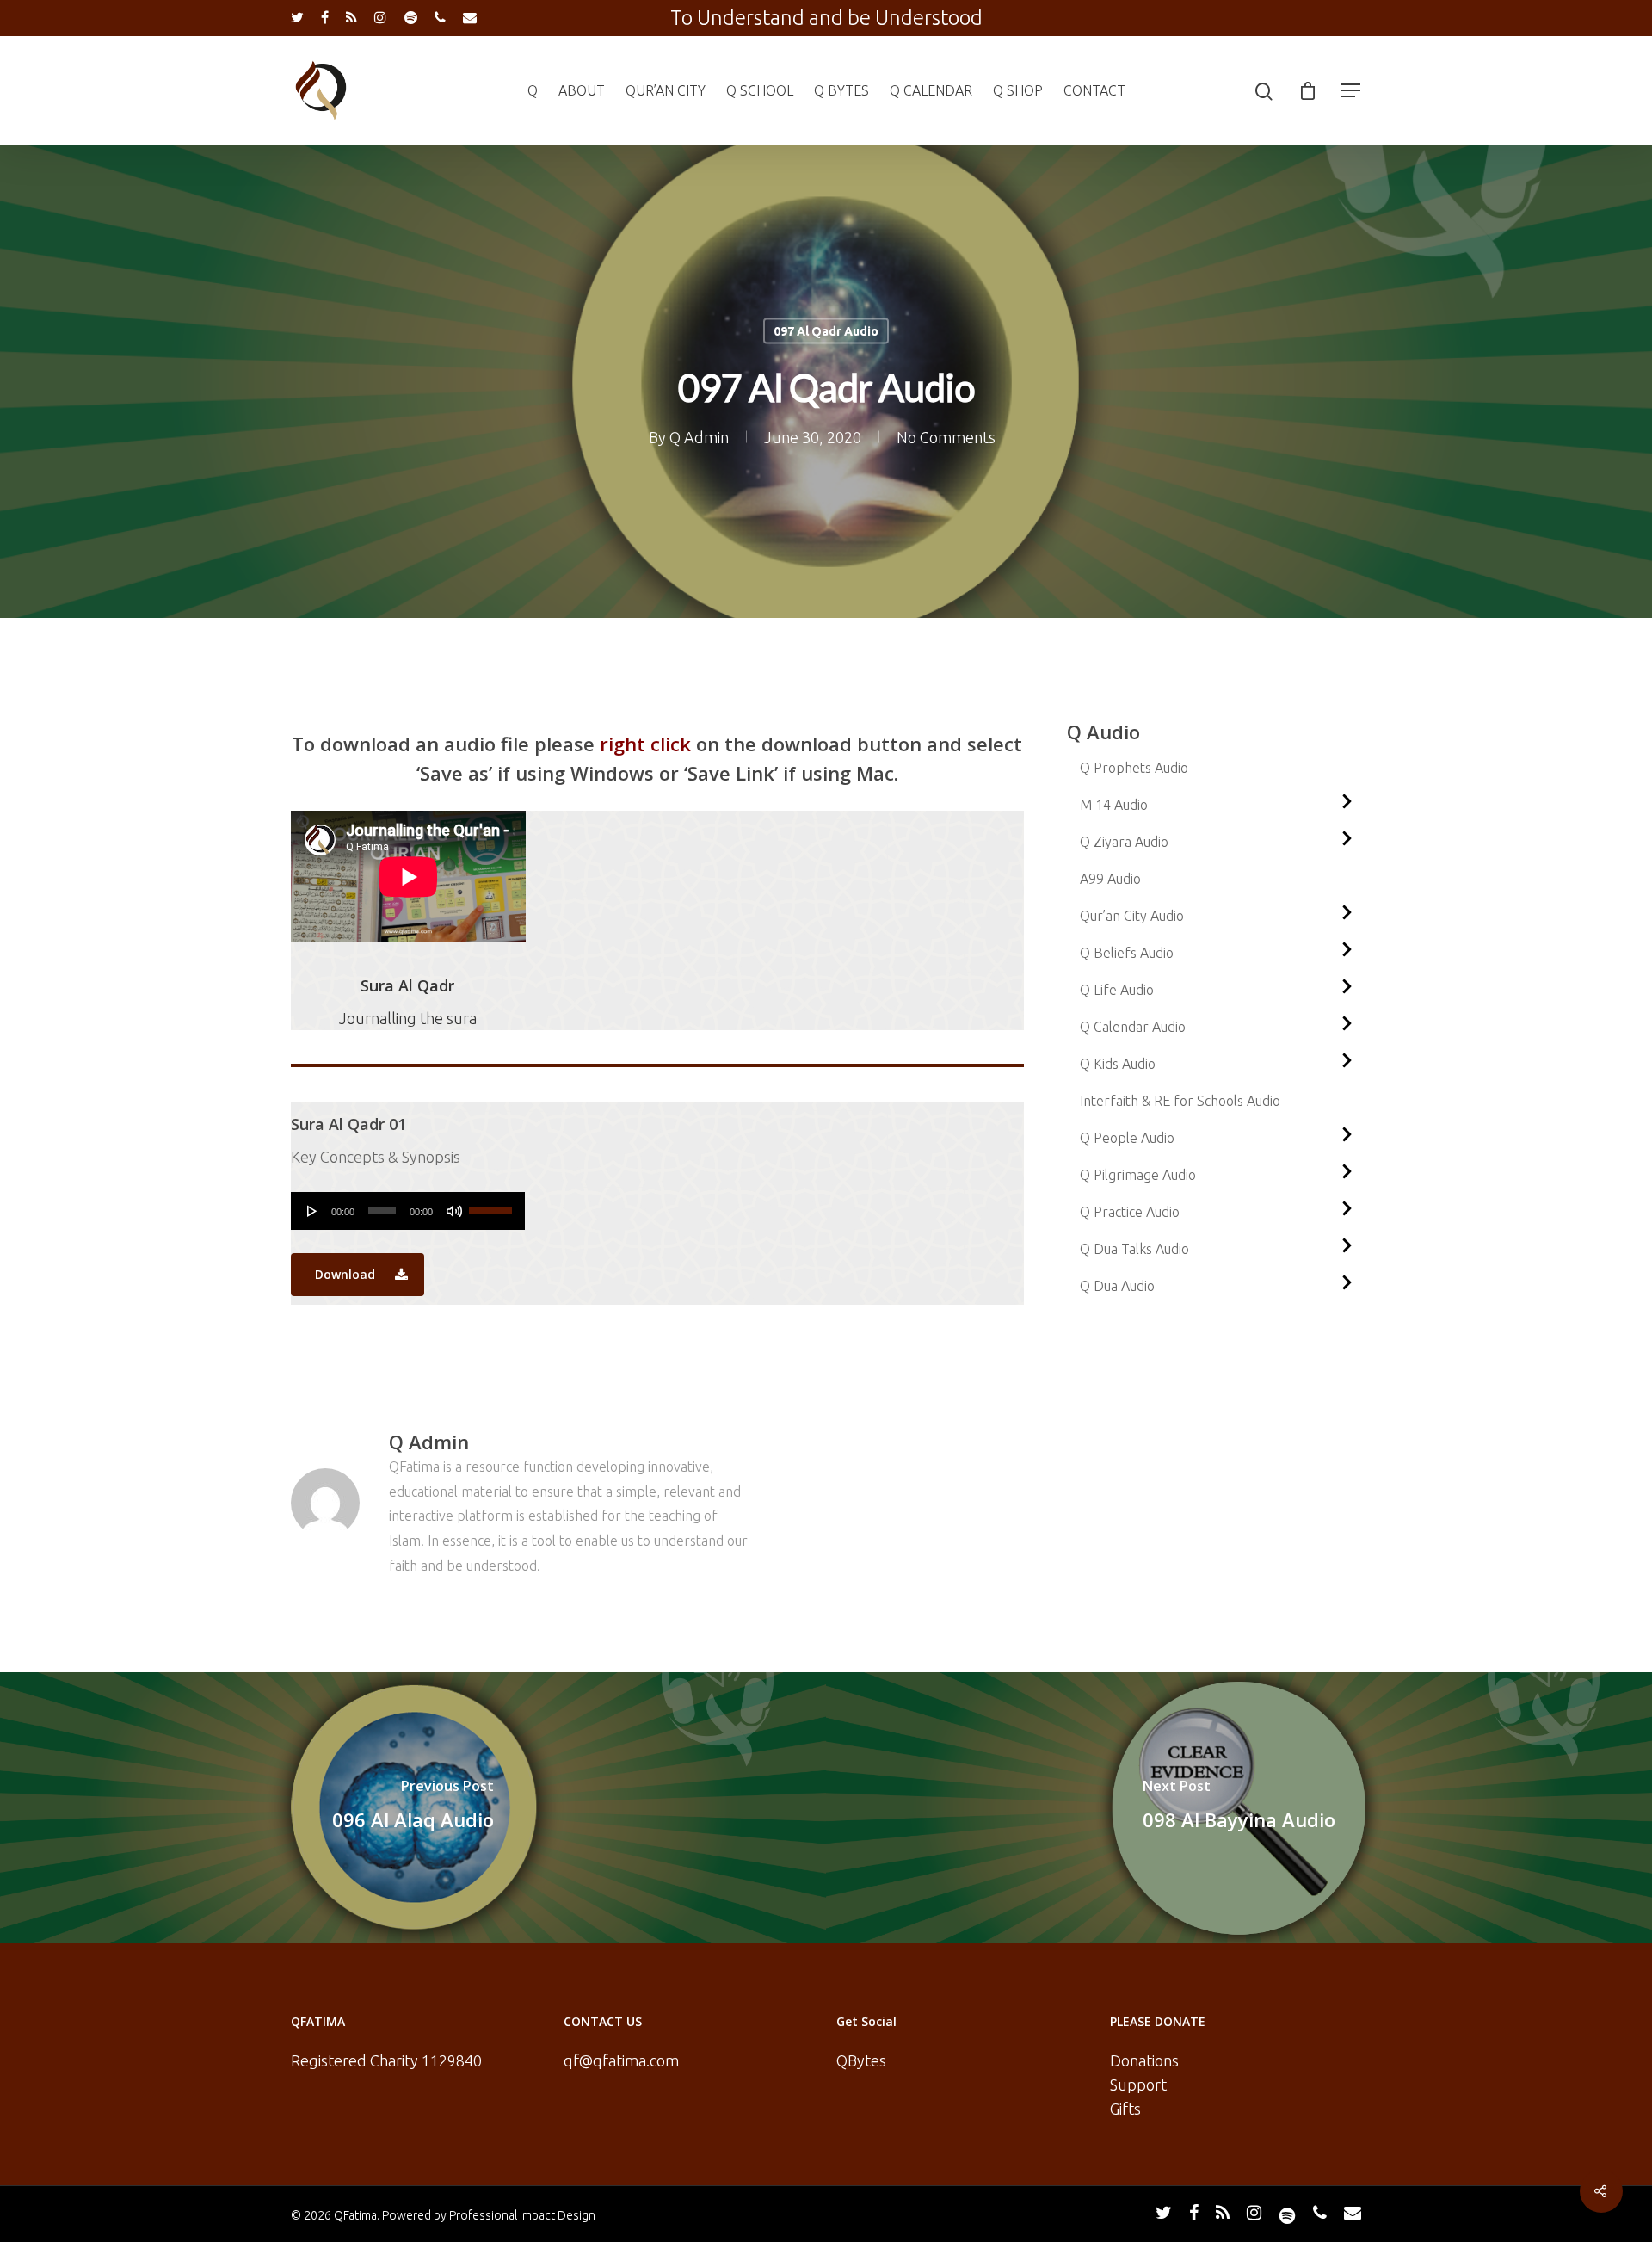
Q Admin (699, 437)
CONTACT (1094, 90)
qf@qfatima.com (621, 2060)
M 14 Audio (1114, 805)
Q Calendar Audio (1133, 1027)
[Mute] (454, 1211)
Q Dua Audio (1117, 1286)
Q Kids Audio (1118, 1064)
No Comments (946, 437)
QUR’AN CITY (666, 90)
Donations (1144, 2060)
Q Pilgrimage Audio (1138, 1175)
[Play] (312, 1211)
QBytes (861, 2060)
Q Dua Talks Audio (1134, 1249)
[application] (408, 1211)
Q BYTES (841, 90)
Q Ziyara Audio (1124, 842)
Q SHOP (1018, 90)
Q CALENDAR (931, 90)
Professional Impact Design (522, 2215)
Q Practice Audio (1130, 1212)
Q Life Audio (1117, 990)
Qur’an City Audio (1132, 916)
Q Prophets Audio (1134, 768)
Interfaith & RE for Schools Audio (1180, 1101)
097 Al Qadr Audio (826, 331)
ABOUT (582, 90)
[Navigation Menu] (1352, 90)
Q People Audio (1127, 1138)
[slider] (493, 1205)
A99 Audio (1110, 879)
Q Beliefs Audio (1127, 953)
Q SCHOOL (760, 90)
